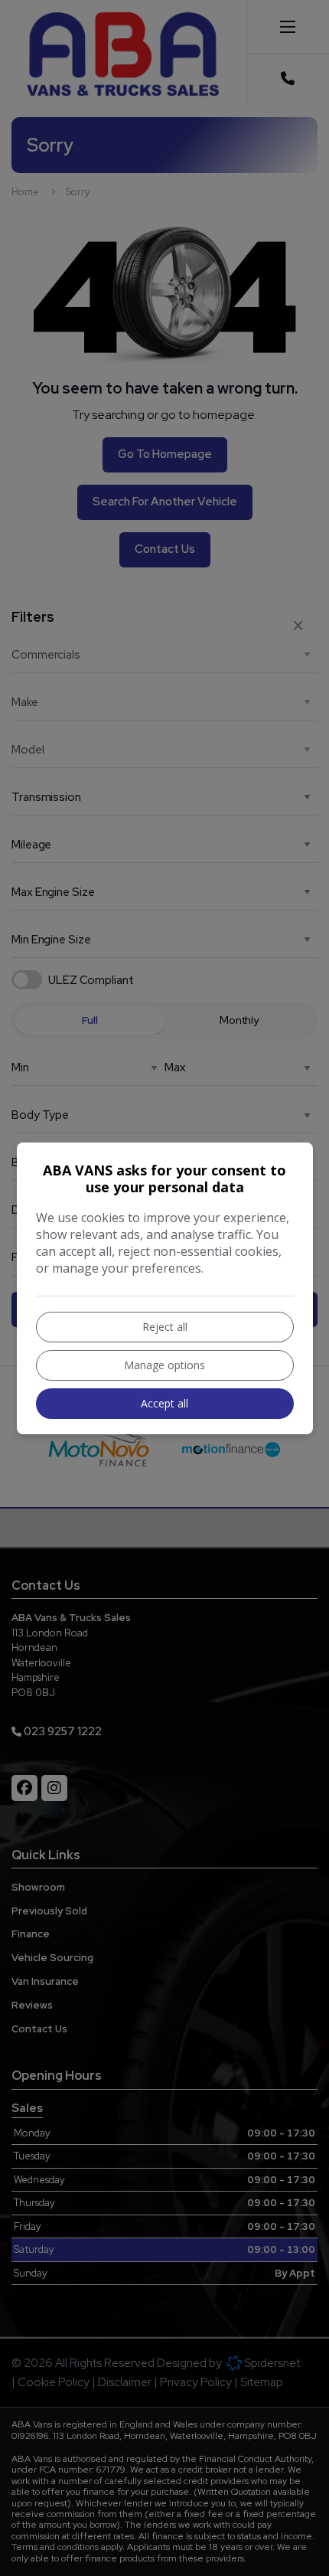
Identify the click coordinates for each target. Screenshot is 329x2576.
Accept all (164, 1403)
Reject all (165, 1327)
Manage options (164, 1365)
